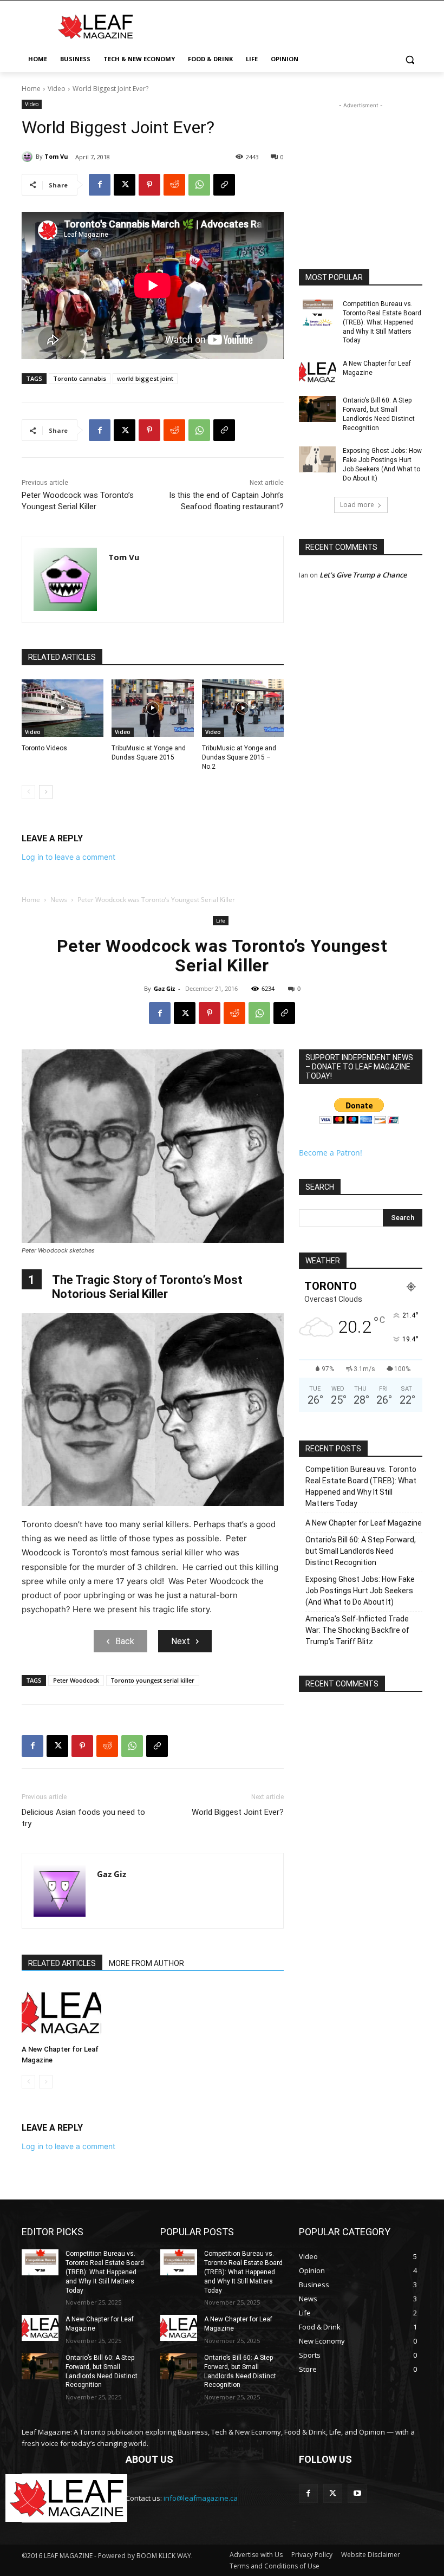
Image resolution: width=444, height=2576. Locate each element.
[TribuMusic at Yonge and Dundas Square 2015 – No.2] (243, 708)
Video (57, 89)
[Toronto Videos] (63, 708)
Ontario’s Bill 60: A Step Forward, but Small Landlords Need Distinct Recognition (379, 414)
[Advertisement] (296, 25)
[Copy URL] (224, 185)
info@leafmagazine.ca (201, 2498)
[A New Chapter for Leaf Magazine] (317, 372)
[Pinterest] (149, 185)
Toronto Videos (44, 748)
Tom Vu (56, 156)
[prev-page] (28, 792)
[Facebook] (100, 185)
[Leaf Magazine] (95, 27)
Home (31, 89)
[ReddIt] (174, 185)
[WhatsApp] (199, 185)
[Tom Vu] (29, 157)
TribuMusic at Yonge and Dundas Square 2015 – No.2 (239, 757)
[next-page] (46, 792)
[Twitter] (333, 2493)
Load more (357, 505)
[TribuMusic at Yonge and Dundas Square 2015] (152, 708)
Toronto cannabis (80, 378)
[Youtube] (357, 2493)
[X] (125, 185)
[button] (410, 59)
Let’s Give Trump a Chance (363, 575)
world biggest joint (145, 378)
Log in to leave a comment (68, 857)
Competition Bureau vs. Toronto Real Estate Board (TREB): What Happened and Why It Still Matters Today (382, 322)
